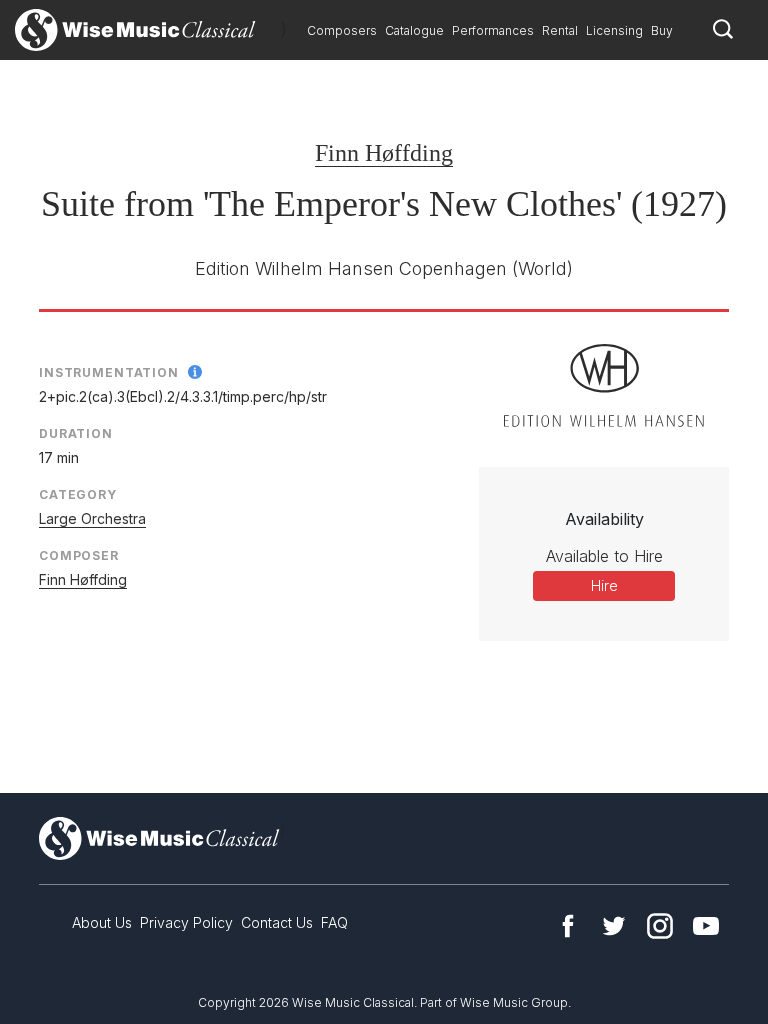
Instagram (660, 926)
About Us (102, 922)
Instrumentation (109, 372)
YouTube (706, 926)
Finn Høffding (384, 153)
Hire (604, 585)
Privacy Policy (186, 922)
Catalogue (414, 30)
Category (78, 494)
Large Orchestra (92, 518)
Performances (493, 30)
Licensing (614, 30)
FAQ (334, 922)
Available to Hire (604, 556)
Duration (76, 433)
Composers (342, 30)
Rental (560, 30)
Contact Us (277, 922)
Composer (79, 555)
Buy (662, 30)
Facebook (568, 926)
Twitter (614, 926)
